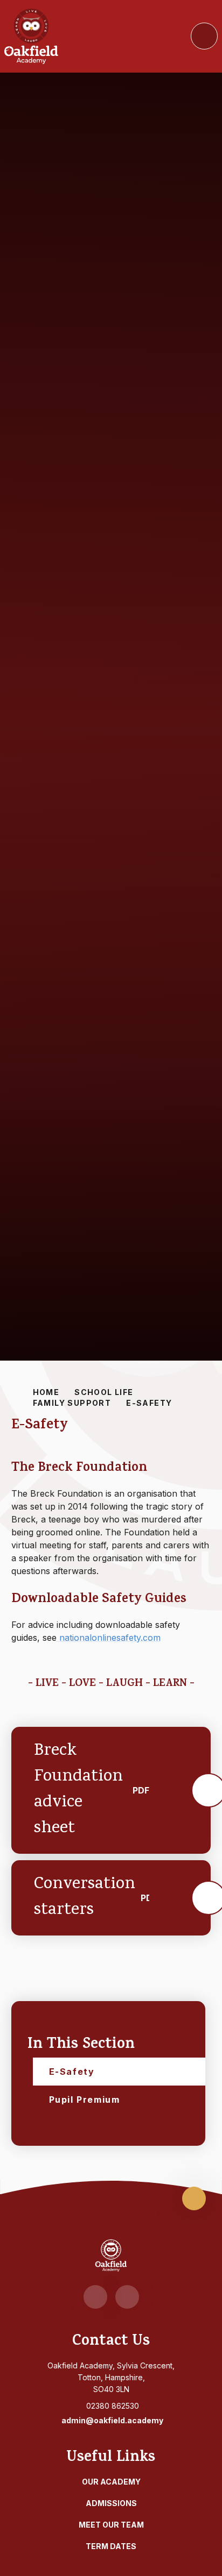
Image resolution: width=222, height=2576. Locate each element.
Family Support (72, 1403)
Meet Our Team (111, 2525)
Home (46, 1392)
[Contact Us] (127, 2297)
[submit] (204, 36)
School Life (104, 1392)
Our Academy (111, 2482)
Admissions (111, 2503)
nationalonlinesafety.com (109, 1638)
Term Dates (111, 2546)
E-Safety (149, 1403)
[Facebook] (95, 2297)
